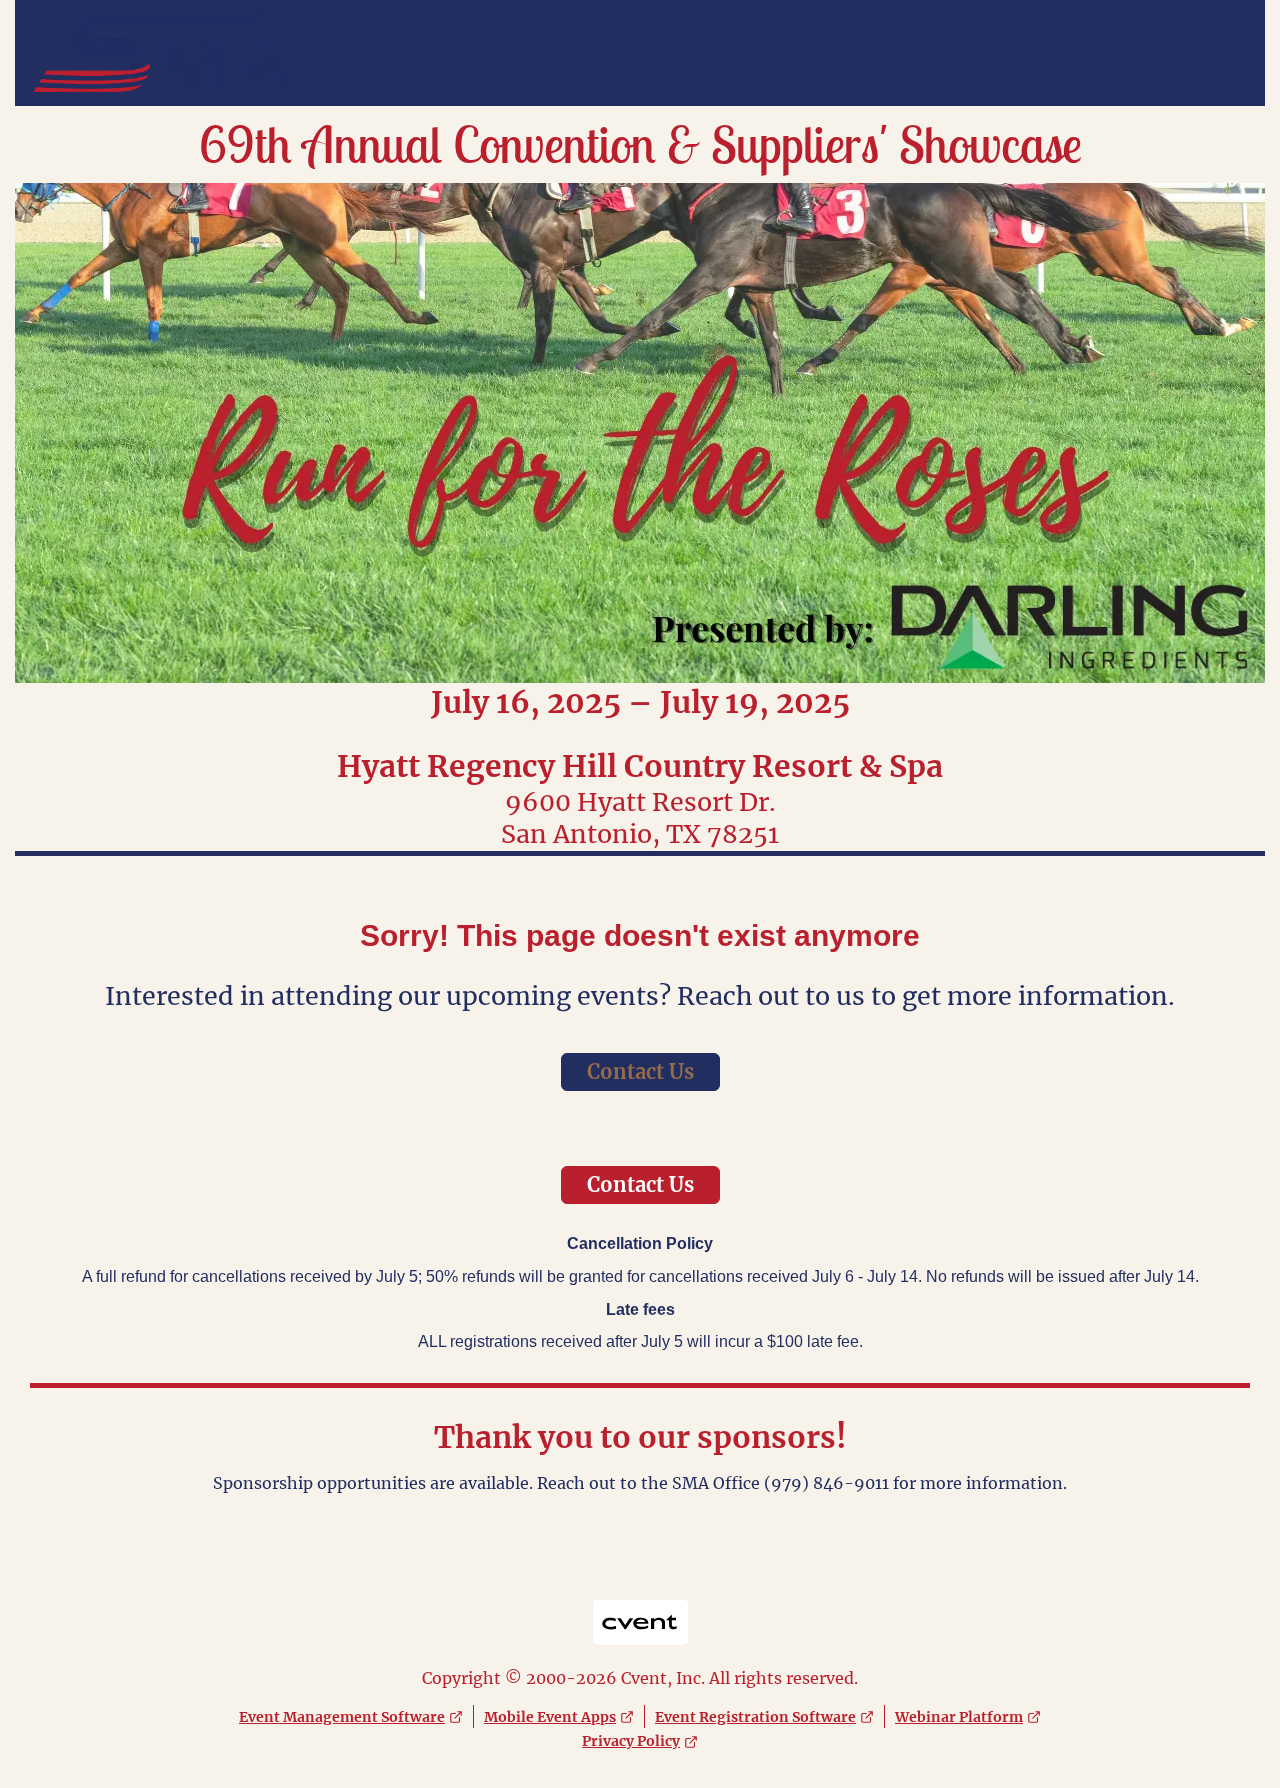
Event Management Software (342, 1717)
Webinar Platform (959, 1717)
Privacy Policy (631, 1741)
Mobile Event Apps (550, 1717)
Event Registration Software (755, 1717)
